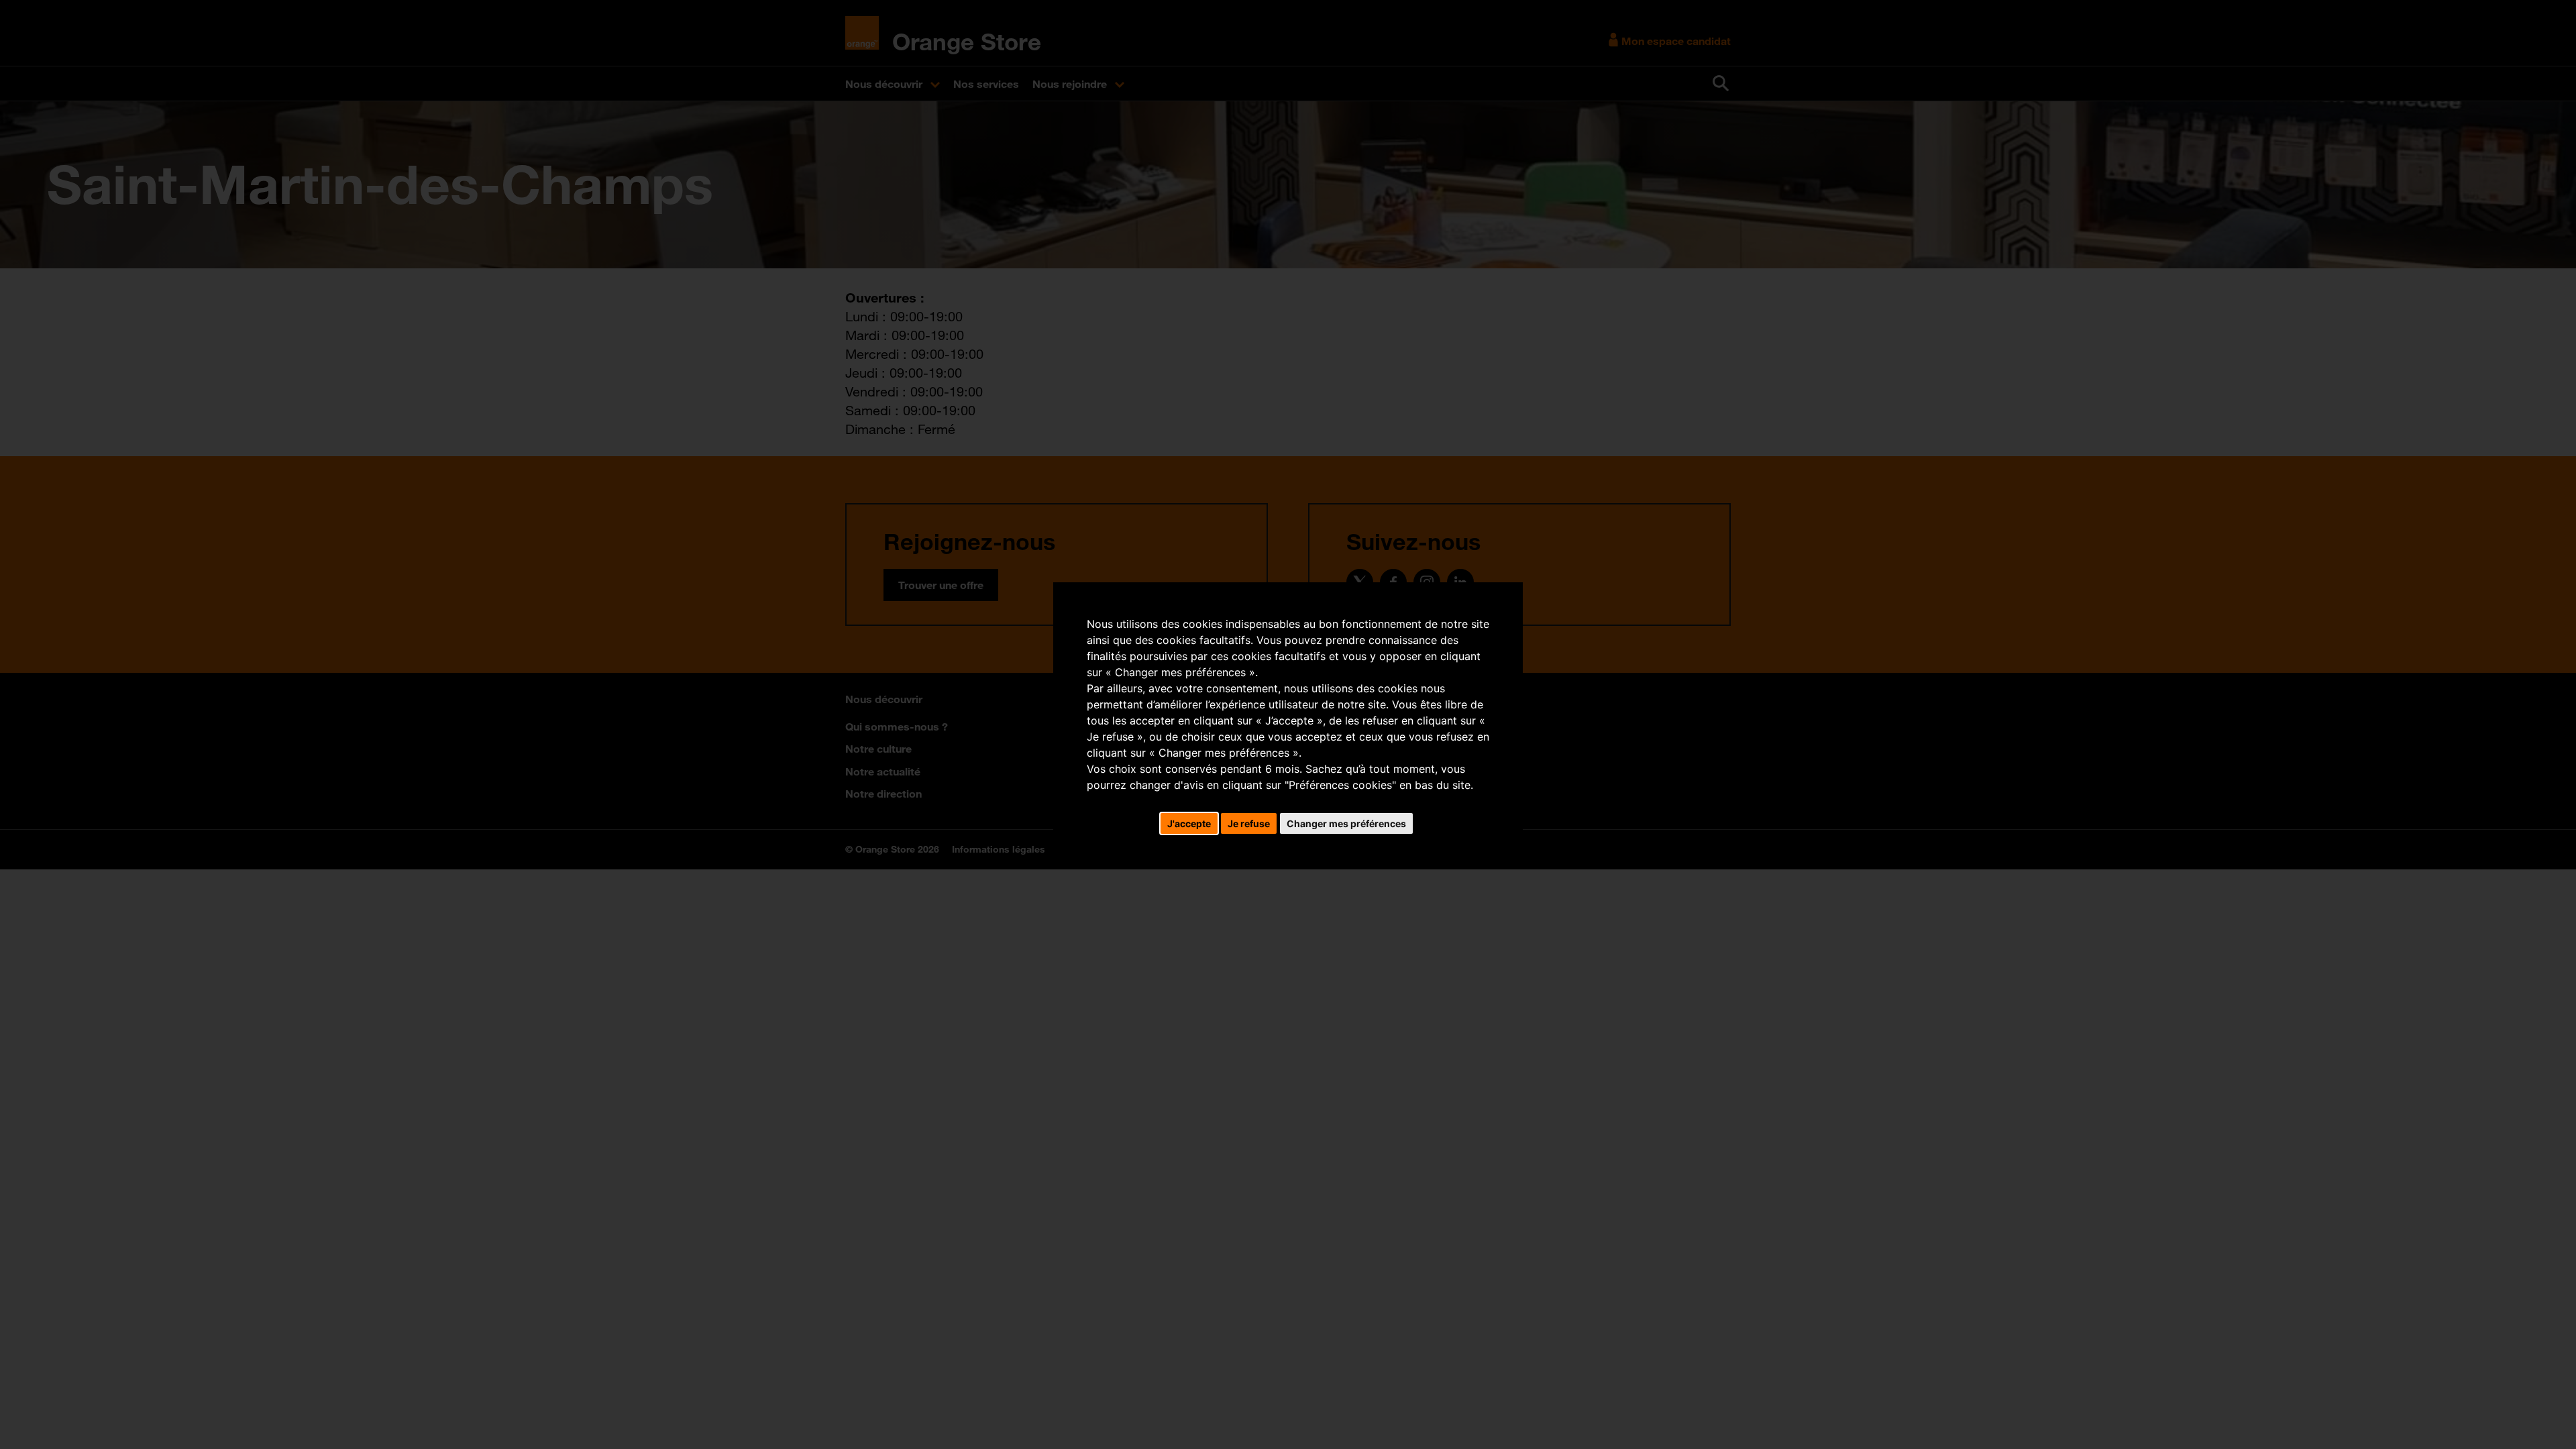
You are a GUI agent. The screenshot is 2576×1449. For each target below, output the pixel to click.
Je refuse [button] (1249, 823)
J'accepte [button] (1189, 823)
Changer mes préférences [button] (1346, 823)
